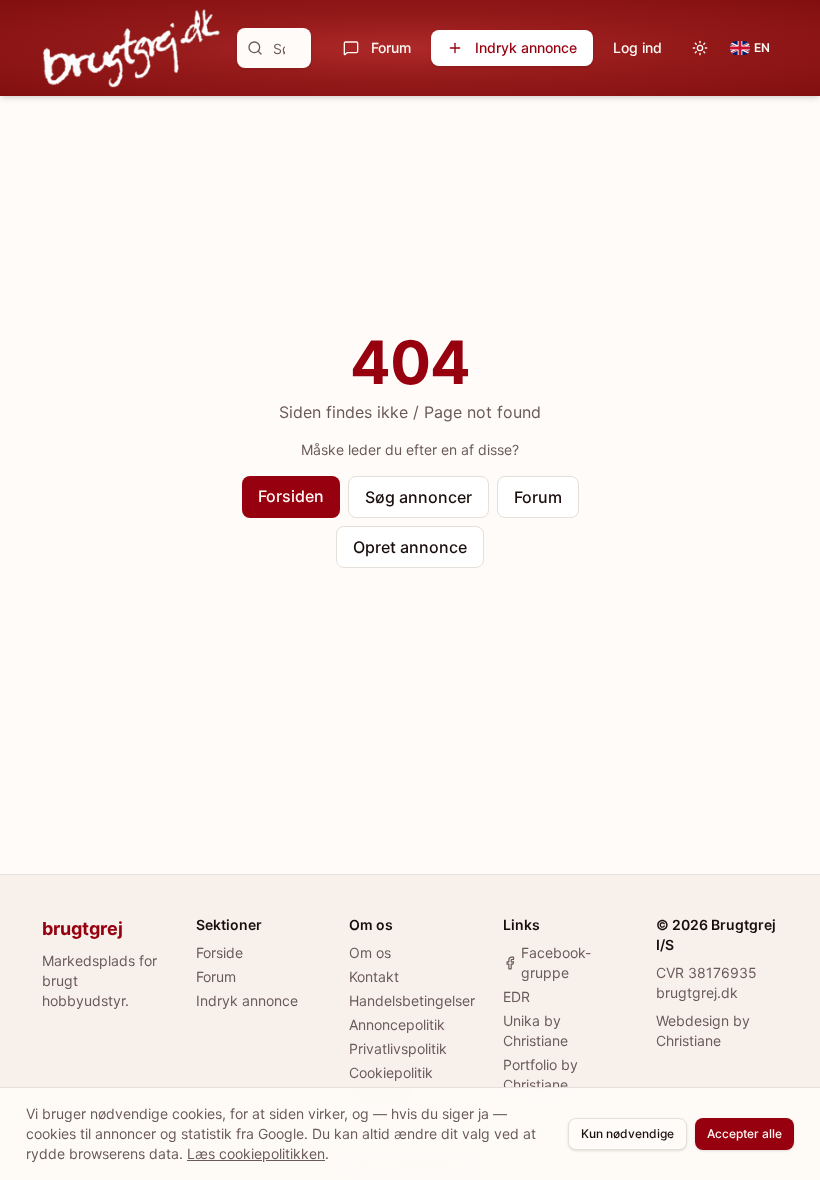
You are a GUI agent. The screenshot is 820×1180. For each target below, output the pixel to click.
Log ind (637, 47)
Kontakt (374, 976)
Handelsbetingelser (412, 1000)
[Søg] (255, 48)
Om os (370, 952)
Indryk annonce (526, 47)
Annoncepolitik (397, 1024)
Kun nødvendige (627, 1133)
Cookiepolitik (391, 1072)
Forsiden (291, 496)
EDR (516, 996)
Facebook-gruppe (556, 962)
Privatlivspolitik (398, 1048)
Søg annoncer (418, 497)
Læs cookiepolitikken (256, 1153)
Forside (219, 952)
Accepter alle (744, 1133)
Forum (391, 47)
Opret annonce (410, 547)
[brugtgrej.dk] (131, 48)
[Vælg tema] (700, 48)
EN (762, 47)
